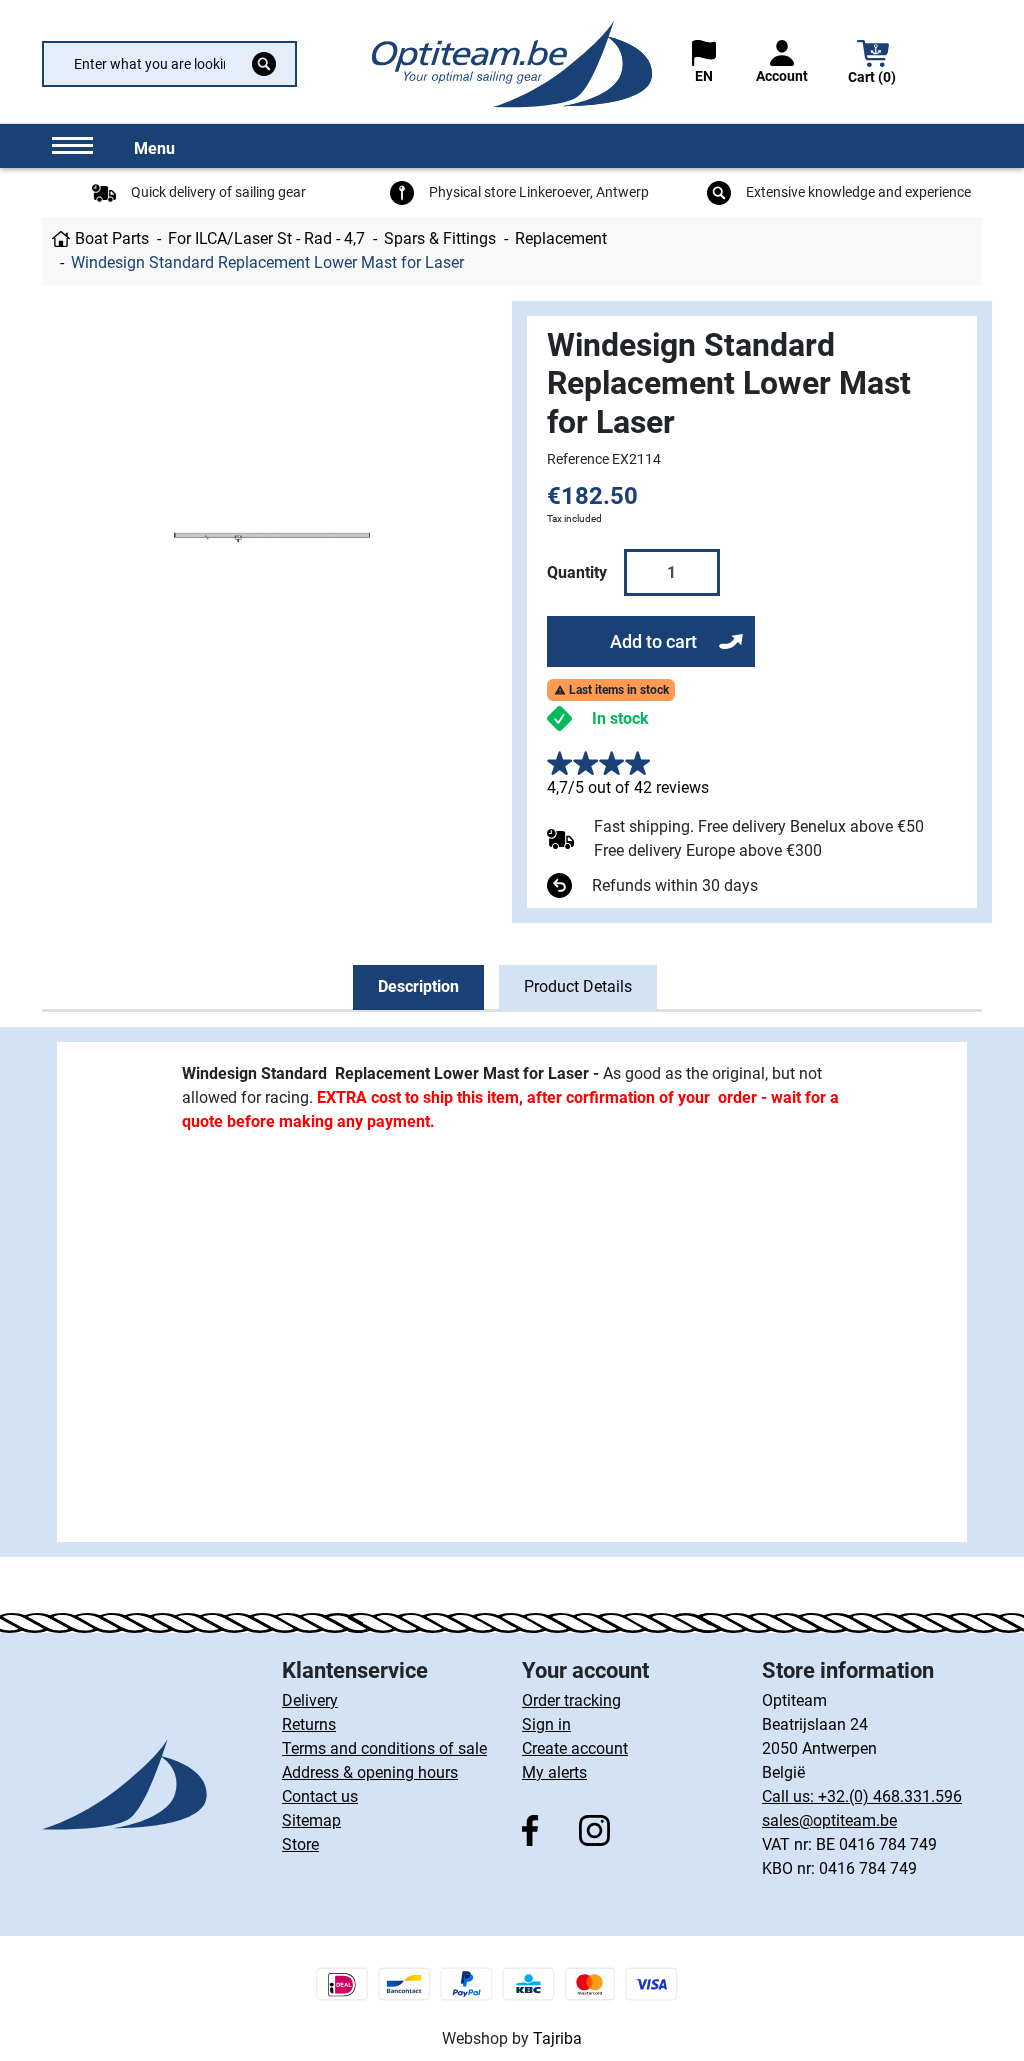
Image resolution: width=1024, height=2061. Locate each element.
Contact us (320, 1796)
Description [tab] (418, 986)
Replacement (561, 238)
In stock (620, 718)
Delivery (310, 1700)
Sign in (546, 1724)
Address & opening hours (370, 1772)
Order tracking (571, 1700)
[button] (873, 64)
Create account (575, 1748)
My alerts (554, 1772)
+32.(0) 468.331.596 (890, 1796)
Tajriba (557, 2038)
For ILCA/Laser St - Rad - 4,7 (266, 238)
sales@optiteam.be (829, 1820)
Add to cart (653, 641)
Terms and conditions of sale (384, 1748)
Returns (309, 1724)
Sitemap (311, 1820)
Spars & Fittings (440, 238)
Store (300, 1844)
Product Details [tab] (578, 986)
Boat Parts (112, 238)
